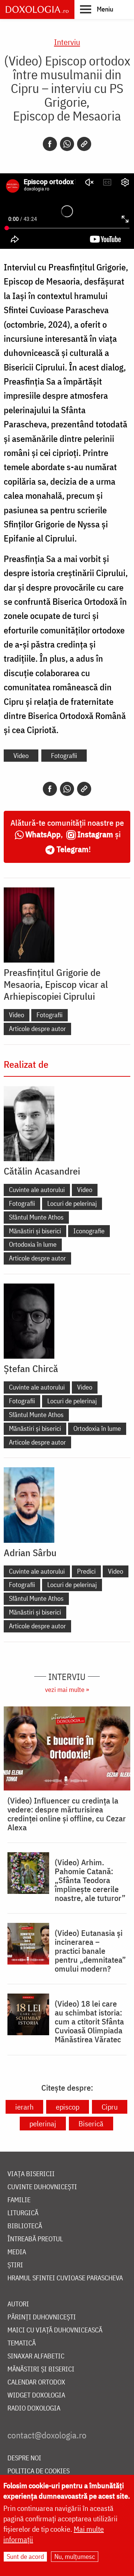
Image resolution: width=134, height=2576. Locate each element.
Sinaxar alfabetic (36, 2356)
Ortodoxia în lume (33, 1244)
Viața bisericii (31, 2174)
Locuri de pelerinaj (72, 1203)
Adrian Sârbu (30, 1552)
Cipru (110, 2107)
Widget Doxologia (36, 2395)
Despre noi (24, 2458)
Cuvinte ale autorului (37, 1190)
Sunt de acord (25, 2556)
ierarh (24, 2107)
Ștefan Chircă (31, 1368)
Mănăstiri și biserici (35, 1231)
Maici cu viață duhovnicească (55, 2330)
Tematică (22, 2343)
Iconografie (89, 1231)
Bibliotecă (25, 2226)
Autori (18, 2304)
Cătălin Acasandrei (42, 1171)
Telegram (73, 849)
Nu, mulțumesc (75, 2556)
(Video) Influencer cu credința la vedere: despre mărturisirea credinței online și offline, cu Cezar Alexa (67, 1814)
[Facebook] (50, 144)
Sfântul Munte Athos (36, 1217)
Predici (86, 1571)
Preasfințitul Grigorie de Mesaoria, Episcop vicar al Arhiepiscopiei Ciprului (56, 984)
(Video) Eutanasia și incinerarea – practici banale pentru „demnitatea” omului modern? (90, 1951)
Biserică (91, 2124)
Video (21, 756)
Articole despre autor (37, 1029)
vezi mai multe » (67, 1690)
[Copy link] (84, 144)
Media (17, 2252)
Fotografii (64, 756)
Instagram (95, 834)
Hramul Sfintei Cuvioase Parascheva (65, 2278)
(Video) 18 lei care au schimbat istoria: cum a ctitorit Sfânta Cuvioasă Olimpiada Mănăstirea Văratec (89, 2021)
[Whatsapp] (67, 144)
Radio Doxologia (34, 2408)
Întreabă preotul (35, 2239)
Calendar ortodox (36, 2382)
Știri (15, 2265)
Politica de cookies (39, 2471)
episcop (68, 2107)
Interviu (67, 42)
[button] (97, 9)
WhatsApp (43, 834)
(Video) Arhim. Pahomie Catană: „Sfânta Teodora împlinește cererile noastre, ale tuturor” (90, 1880)
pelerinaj (43, 2124)
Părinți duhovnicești (42, 2317)
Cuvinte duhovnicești (42, 2187)
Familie (19, 2200)
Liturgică (23, 2213)
